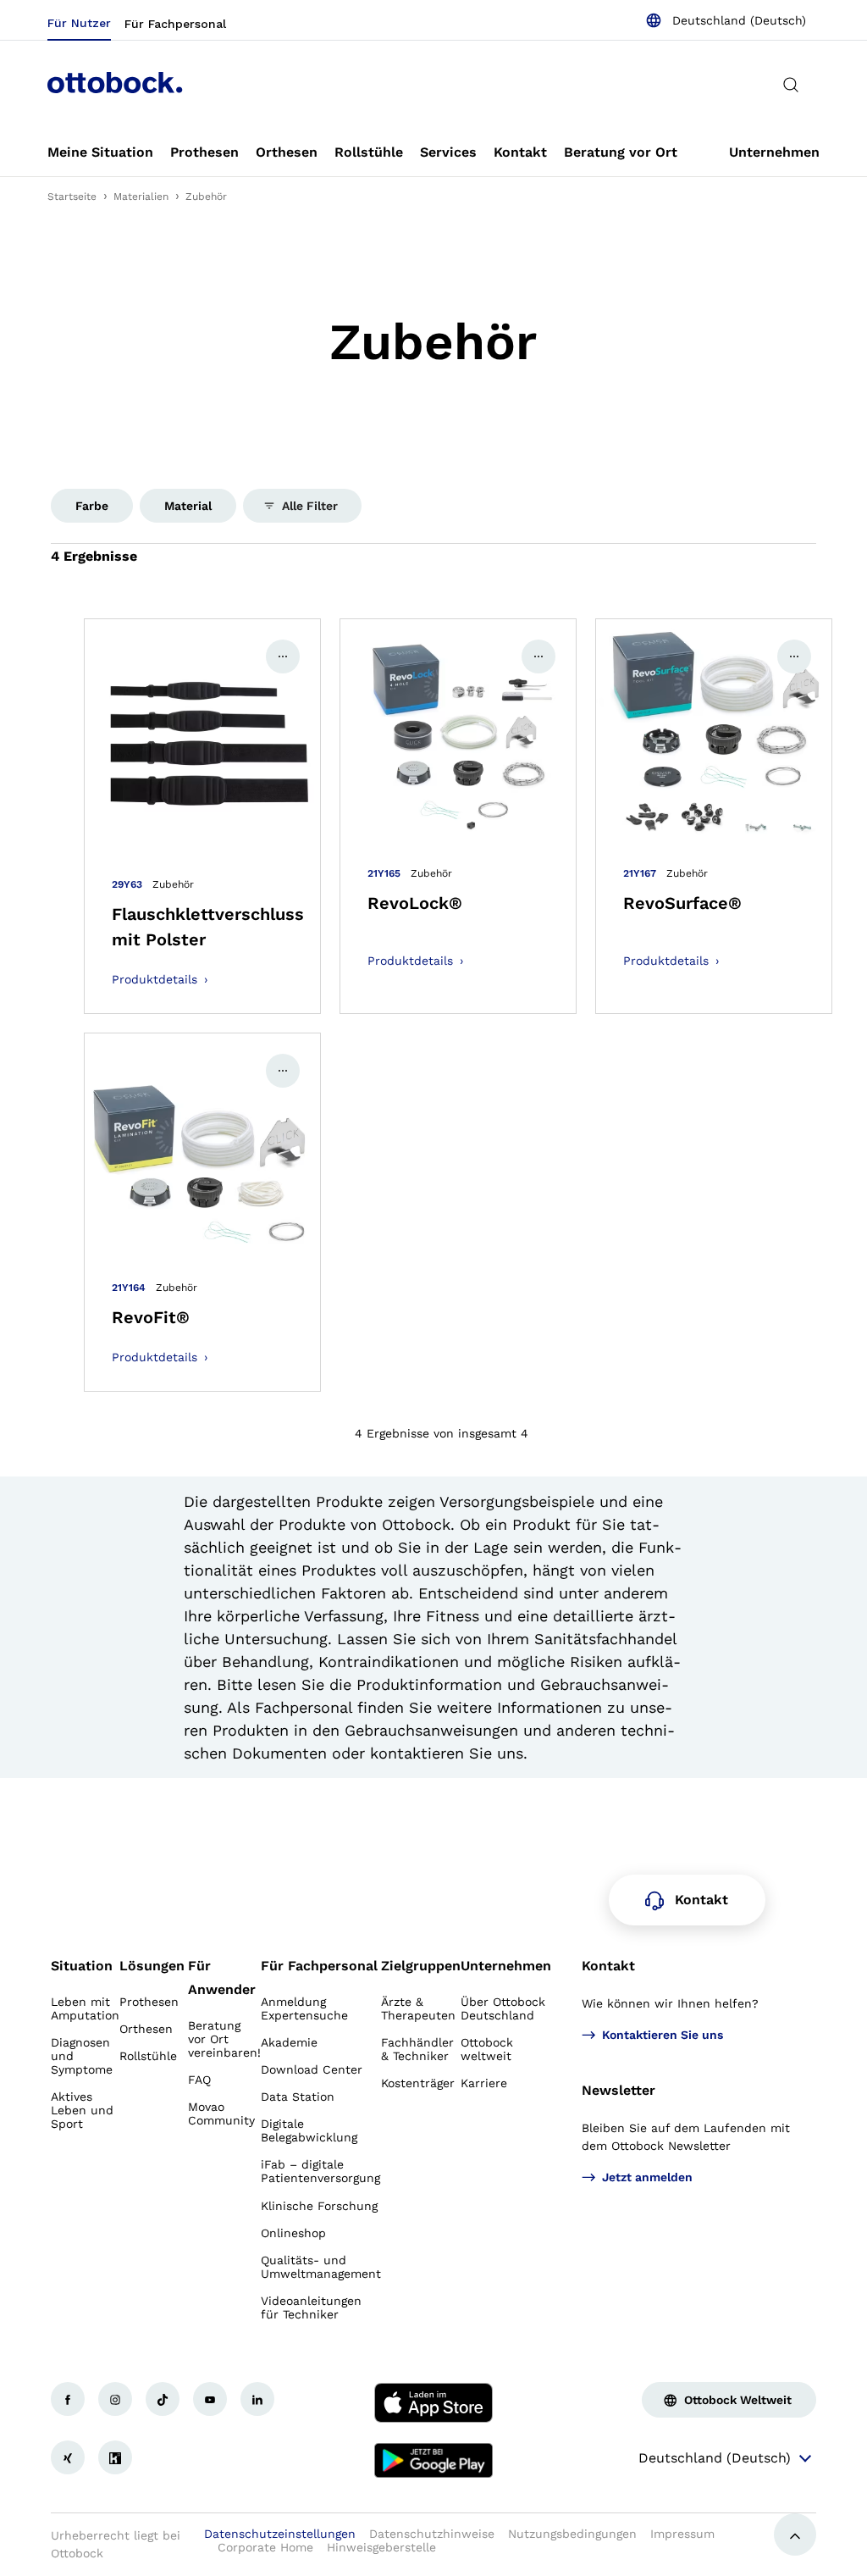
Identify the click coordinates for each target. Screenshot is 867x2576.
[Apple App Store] (433, 2402)
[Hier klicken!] (68, 2399)
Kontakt (608, 1966)
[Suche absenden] (791, 85)
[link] (100, 152)
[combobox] (726, 20)
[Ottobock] (115, 85)
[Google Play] (433, 2461)
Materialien (141, 197)
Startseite (72, 197)
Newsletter (618, 2090)
